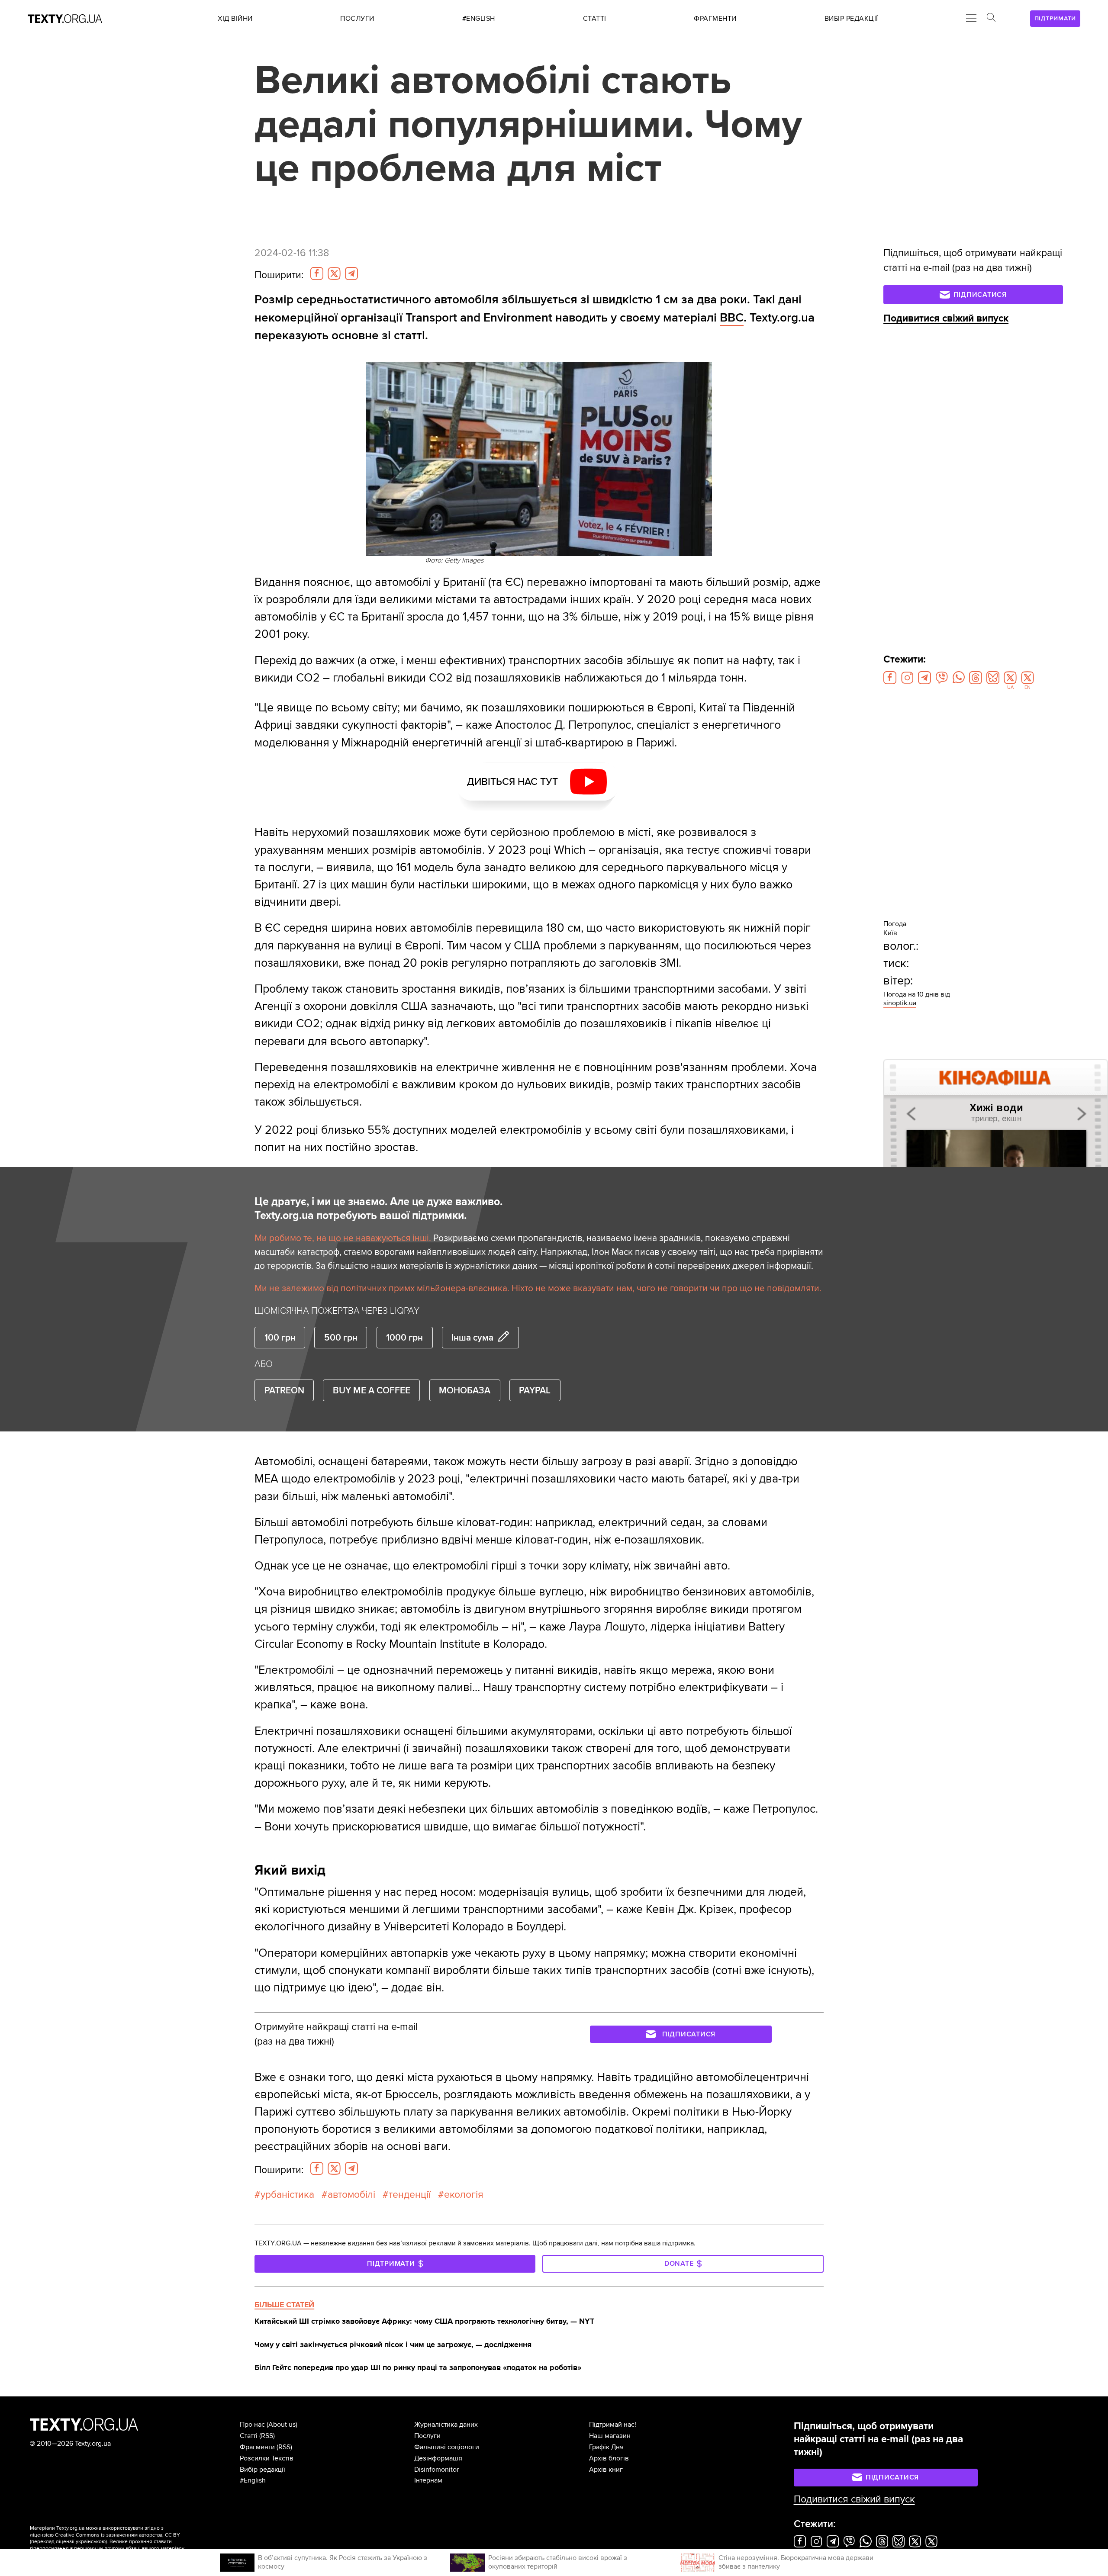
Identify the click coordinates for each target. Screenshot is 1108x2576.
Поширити (279, 275)
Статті (249, 2436)
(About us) (282, 2425)
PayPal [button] (535, 1390)
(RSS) (267, 2436)
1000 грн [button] (404, 1338)
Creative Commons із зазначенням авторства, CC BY (118, 2535)
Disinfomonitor (436, 2470)
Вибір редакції (263, 2470)
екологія (464, 2195)
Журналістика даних (446, 2425)
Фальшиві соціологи (447, 2447)
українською (91, 2542)
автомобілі (351, 2195)
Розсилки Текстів (267, 2458)
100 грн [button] (280, 1338)
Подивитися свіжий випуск (946, 318)
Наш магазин (610, 2436)
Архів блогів (609, 2458)
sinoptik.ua (900, 1003)
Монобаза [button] (465, 1390)
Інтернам (428, 2480)
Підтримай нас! (613, 2425)
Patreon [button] (284, 1390)
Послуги (427, 2436)
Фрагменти (257, 2447)
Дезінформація (438, 2458)
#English (253, 2480)
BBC (732, 318)
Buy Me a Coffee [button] (372, 1390)
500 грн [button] (341, 1338)
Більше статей (284, 2305)
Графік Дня (606, 2447)
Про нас (252, 2425)
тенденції (410, 2195)
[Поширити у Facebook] (317, 273)
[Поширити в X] (334, 273)
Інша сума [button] (472, 1338)
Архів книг (606, 2470)
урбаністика (287, 2195)
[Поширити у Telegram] (351, 273)
